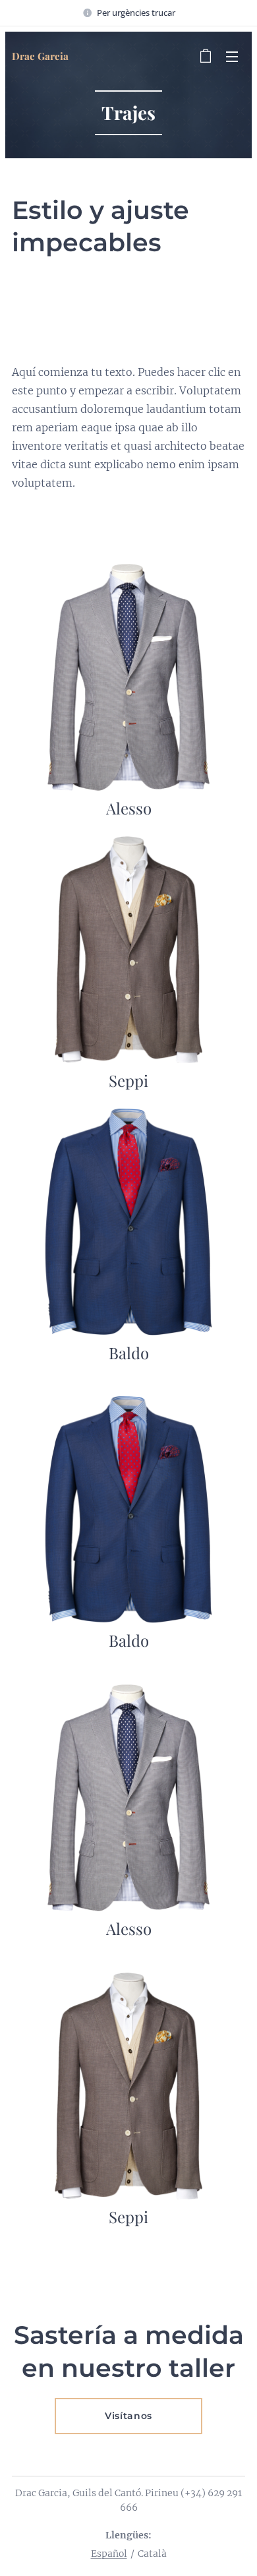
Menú (232, 56)
